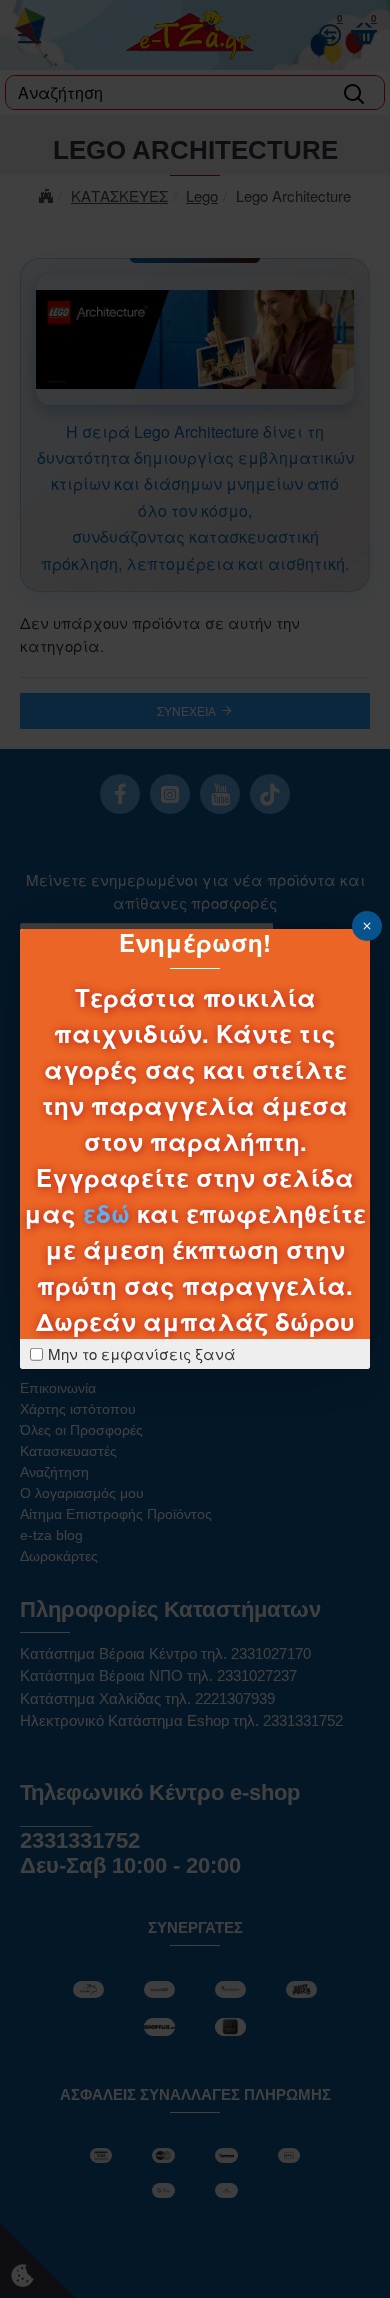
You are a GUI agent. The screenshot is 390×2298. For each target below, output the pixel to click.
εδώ (106, 1213)
